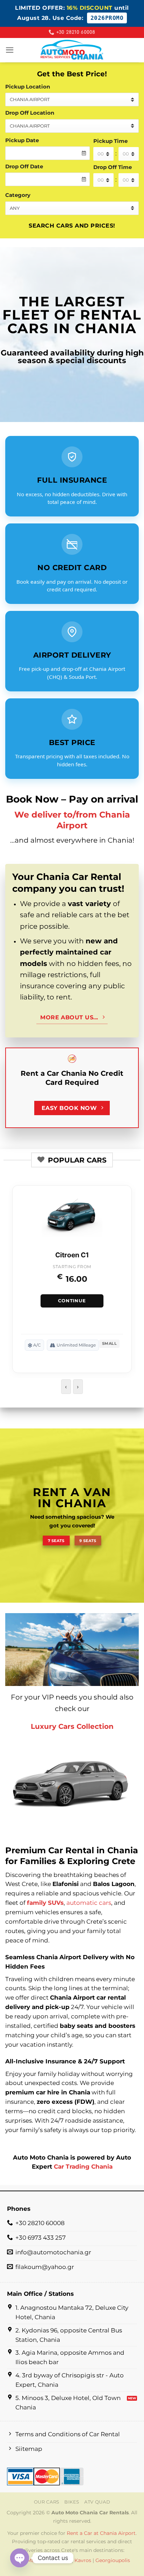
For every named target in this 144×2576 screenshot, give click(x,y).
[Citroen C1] (72, 1220)
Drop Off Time (113, 167)
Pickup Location (28, 87)
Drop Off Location (30, 113)
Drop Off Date (24, 166)
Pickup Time (110, 141)
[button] (10, 50)
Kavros (83, 2560)
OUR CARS (47, 2502)
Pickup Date (22, 140)
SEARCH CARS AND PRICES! (72, 225)
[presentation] (66, 1387)
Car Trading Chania (83, 2167)
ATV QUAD (97, 2502)
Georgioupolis (113, 2560)
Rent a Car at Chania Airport (101, 2533)
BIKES (72, 2502)
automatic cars (89, 1903)
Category (18, 195)
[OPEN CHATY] (20, 2558)
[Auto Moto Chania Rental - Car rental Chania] (72, 50)
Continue (72, 1301)
